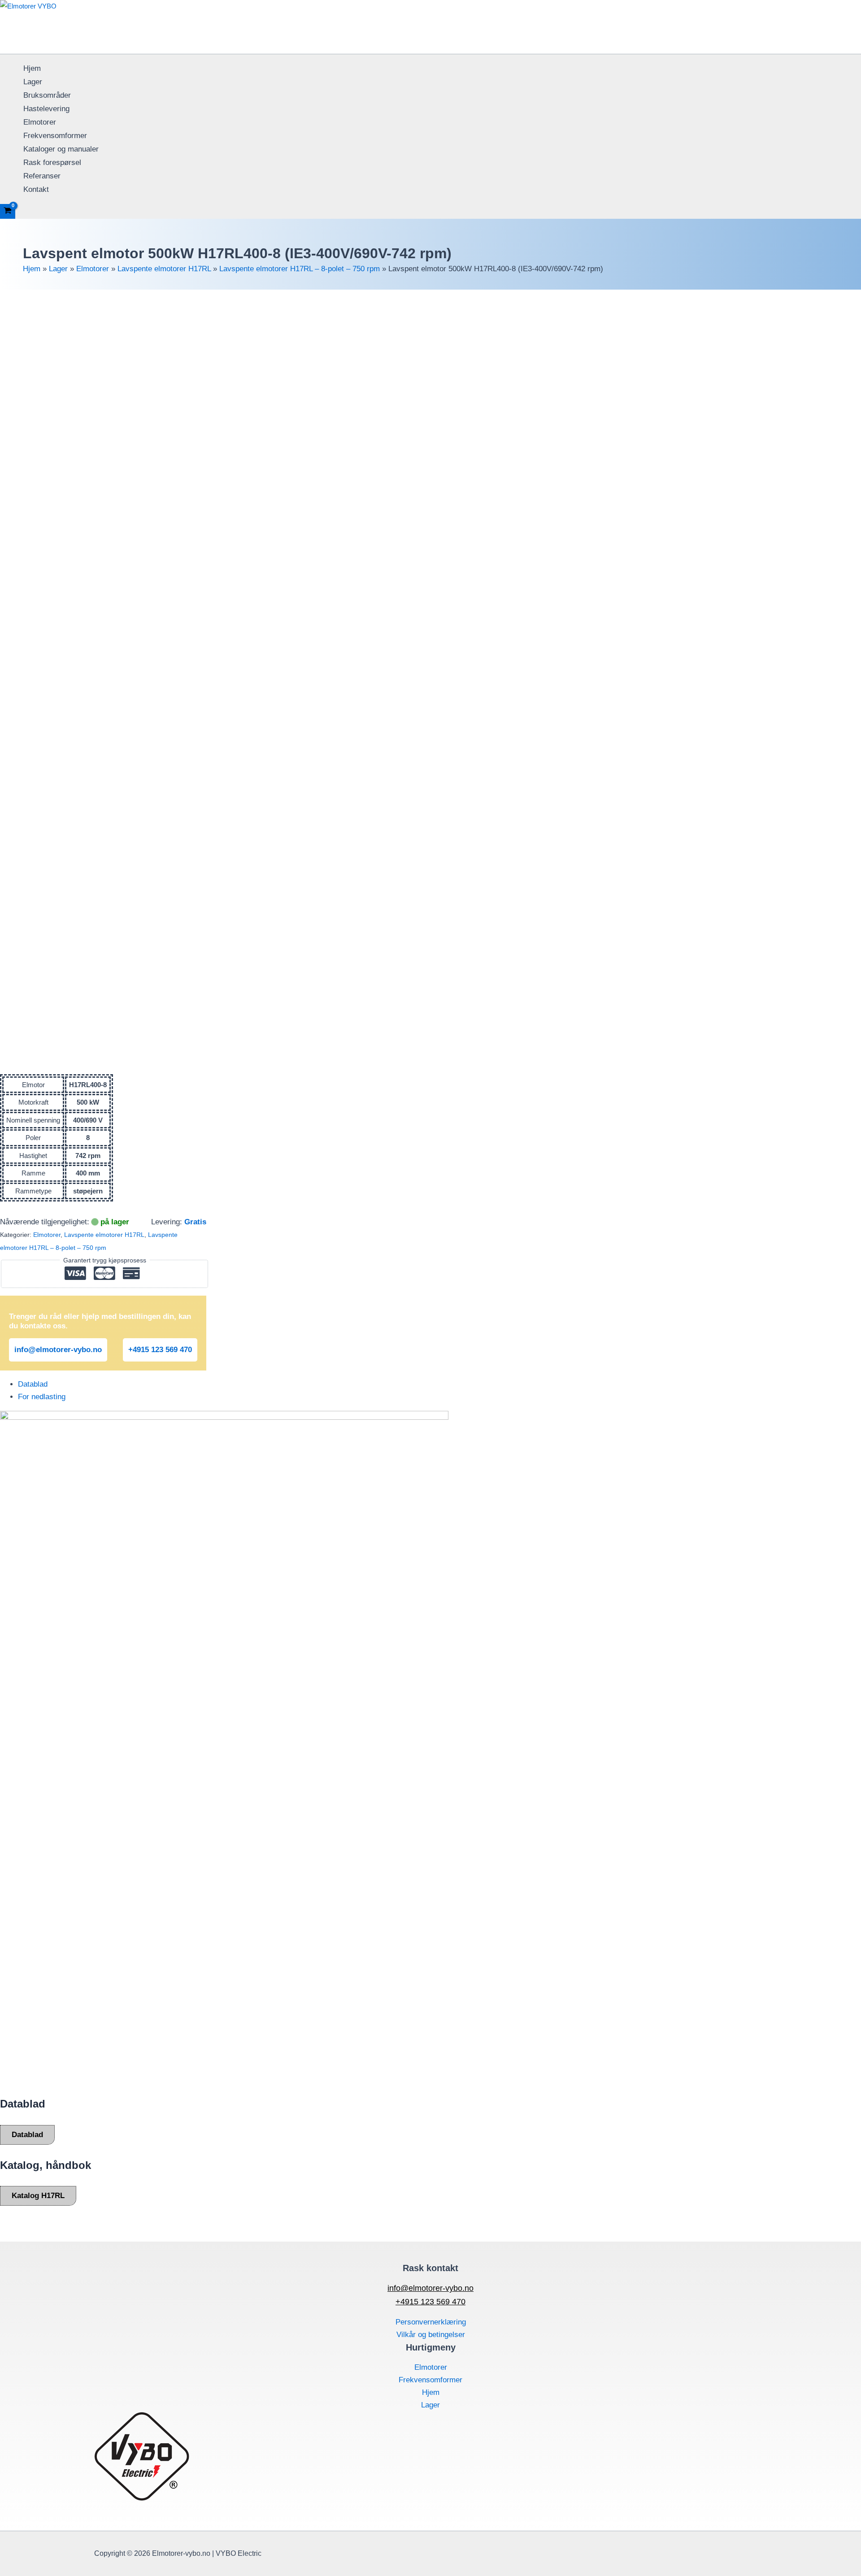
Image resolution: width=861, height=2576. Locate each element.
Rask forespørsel (52, 163)
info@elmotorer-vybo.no (58, 1350)
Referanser (42, 176)
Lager (33, 82)
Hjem (32, 68)
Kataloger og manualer (61, 149)
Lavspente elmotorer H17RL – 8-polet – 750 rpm (300, 269)
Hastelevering (46, 109)
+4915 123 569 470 (160, 1350)
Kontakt (36, 189)
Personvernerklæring (431, 2322)
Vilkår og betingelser (431, 2335)
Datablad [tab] (33, 1384)
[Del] (831, 10)
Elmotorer (40, 122)
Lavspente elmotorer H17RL (164, 269)
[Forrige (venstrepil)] (16, 1288)
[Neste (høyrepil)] (845, 1288)
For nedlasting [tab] (42, 1397)
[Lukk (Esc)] (851, 10)
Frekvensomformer (55, 136)
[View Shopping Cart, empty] (8, 211)
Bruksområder (47, 95)
